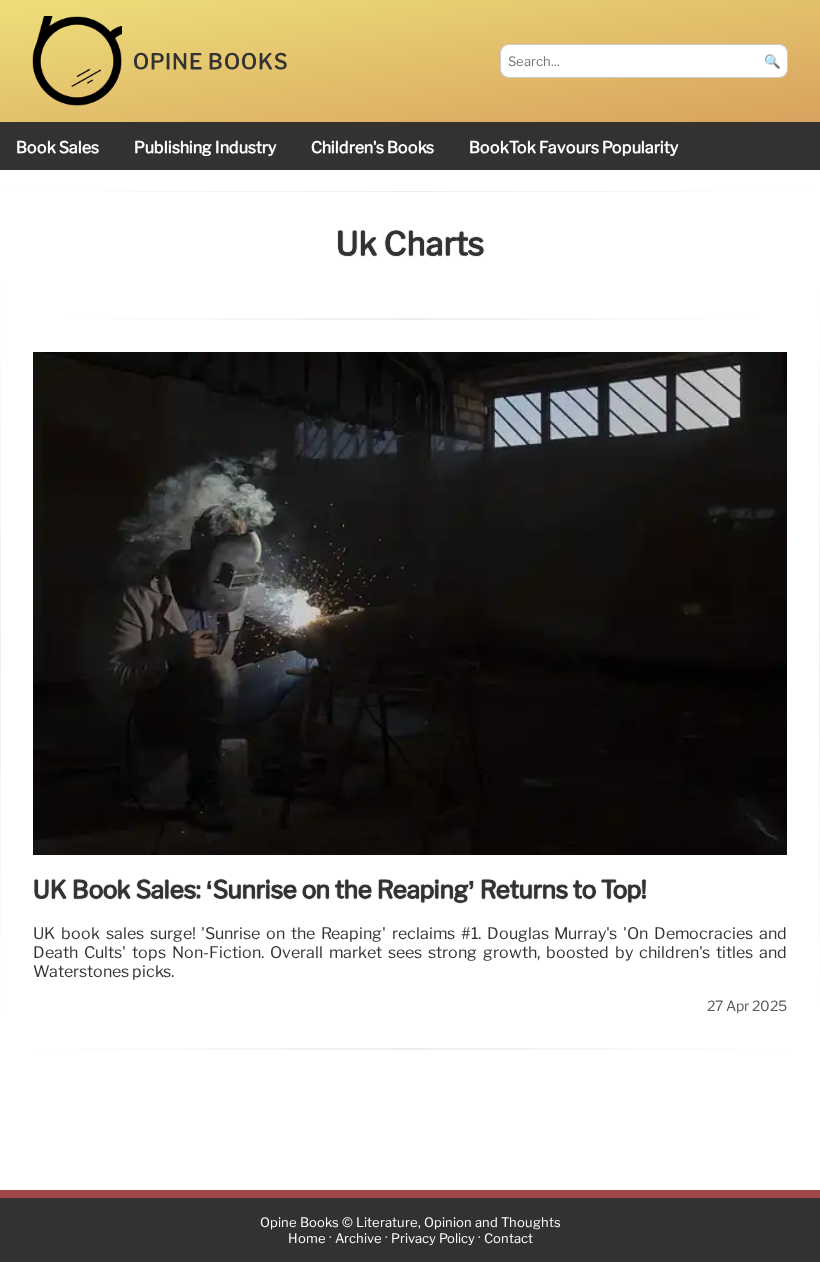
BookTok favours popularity (573, 147)
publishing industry (205, 147)
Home (307, 1238)
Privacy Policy (433, 1238)
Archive (358, 1238)
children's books (372, 147)
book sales (57, 147)
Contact (508, 1238)
